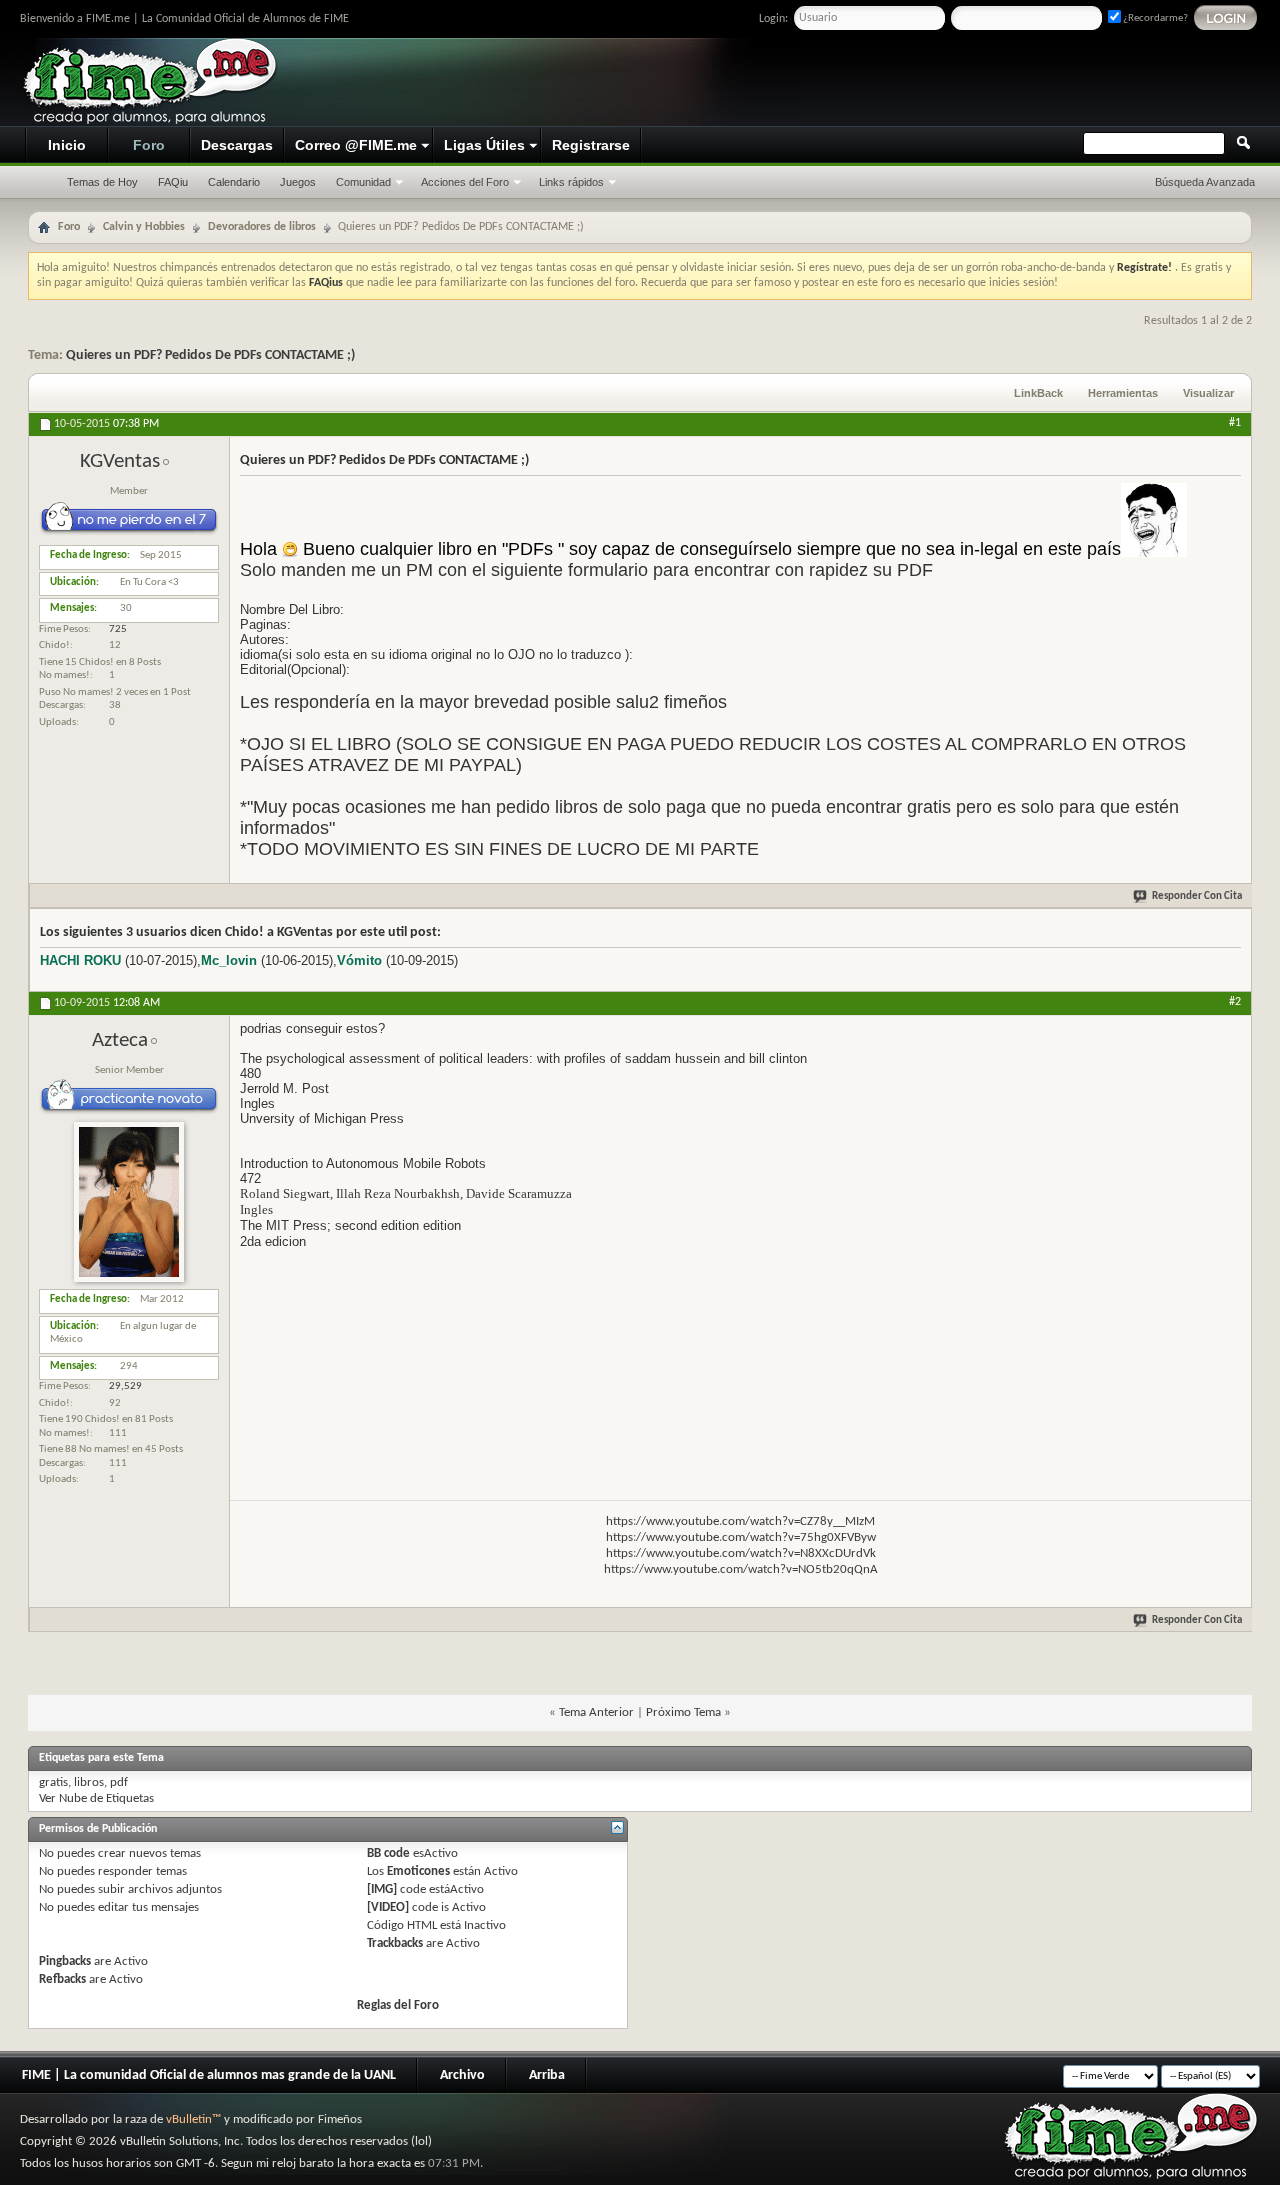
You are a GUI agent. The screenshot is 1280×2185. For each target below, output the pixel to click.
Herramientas (1123, 393)
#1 (1235, 423)
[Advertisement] (886, 83)
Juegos (298, 182)
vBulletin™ (193, 2119)
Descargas (237, 145)
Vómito (359, 960)
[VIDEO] (388, 1907)
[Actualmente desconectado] (129, 1279)
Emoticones (418, 1871)
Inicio (67, 145)
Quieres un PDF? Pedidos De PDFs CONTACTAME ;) (210, 355)
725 (118, 629)
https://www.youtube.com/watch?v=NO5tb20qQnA (741, 1569)
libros (89, 1782)
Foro (149, 145)
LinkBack (1038, 393)
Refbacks (62, 1979)
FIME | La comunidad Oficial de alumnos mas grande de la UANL (209, 2075)
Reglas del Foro (398, 2005)
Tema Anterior (596, 1712)
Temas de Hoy (102, 182)
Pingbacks (65, 1961)
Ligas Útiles (484, 145)
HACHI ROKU (80, 960)
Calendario (234, 182)
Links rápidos (571, 182)
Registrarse (591, 145)
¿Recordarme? (1154, 18)
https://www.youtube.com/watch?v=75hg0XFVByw (741, 1537)
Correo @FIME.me (356, 145)
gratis (53, 1782)
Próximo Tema (683, 1712)
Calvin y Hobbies (144, 227)
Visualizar (1208, 393)
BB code (388, 1853)
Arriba (547, 2075)
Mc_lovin (229, 960)
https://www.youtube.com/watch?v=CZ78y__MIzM (740, 1521)
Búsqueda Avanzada (1205, 182)
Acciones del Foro (465, 182)
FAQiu (173, 182)
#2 (1235, 1002)
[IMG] (382, 1889)
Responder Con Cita (1197, 896)
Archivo (462, 2075)
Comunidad (363, 182)
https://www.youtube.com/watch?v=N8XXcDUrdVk (741, 1553)
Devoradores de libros (262, 227)
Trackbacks (395, 1943)
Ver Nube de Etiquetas (96, 1798)
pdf (119, 1782)
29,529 (125, 1386)
